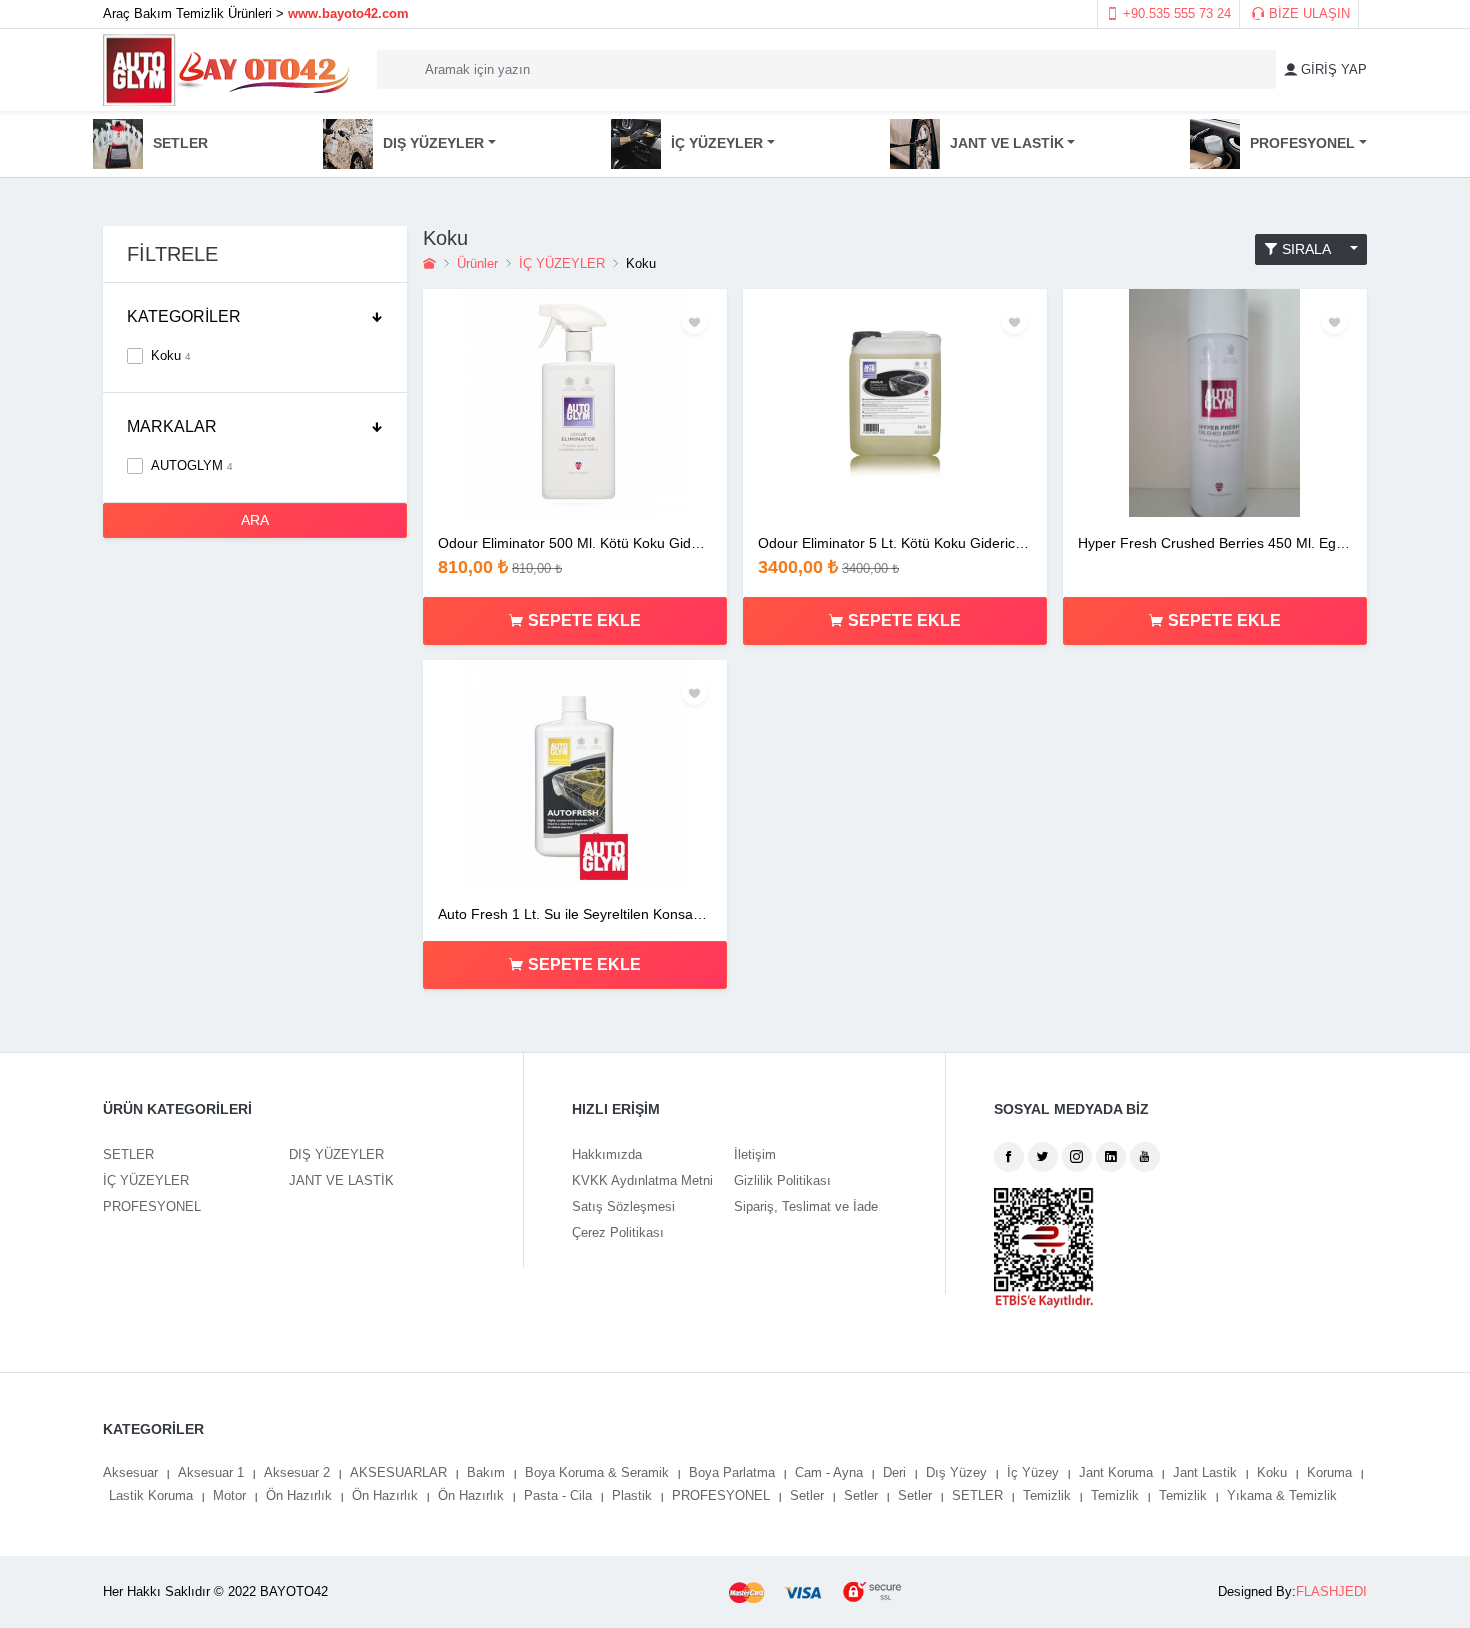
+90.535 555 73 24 (1175, 13)
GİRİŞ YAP (1332, 69)
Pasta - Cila (558, 1495)
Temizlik (1047, 1495)
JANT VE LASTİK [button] (1007, 142)
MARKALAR (172, 426)
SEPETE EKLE (590, 620)
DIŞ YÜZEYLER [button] (433, 142)
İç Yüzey (1033, 1472)
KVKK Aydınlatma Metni (642, 1180)
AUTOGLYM (192, 465)
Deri (894, 1472)
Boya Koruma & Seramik (597, 1472)
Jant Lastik (1205, 1472)
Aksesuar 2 (297, 1472)
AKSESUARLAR (398, 1472)
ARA (255, 520)
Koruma (1329, 1472)
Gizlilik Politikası (782, 1180)
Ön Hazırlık (299, 1495)
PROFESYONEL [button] (1302, 142)
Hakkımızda (607, 1154)
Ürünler (477, 263)
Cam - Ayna (829, 1472)
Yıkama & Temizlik (1282, 1495)
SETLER (180, 142)
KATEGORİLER (184, 316)
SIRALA (1312, 249)
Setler (807, 1495)
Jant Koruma (1116, 1472)
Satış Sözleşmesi (623, 1206)
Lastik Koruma (151, 1495)
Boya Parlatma (732, 1472)
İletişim (755, 1154)
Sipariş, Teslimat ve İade (806, 1206)
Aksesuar (130, 1472)
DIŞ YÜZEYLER (336, 1154)
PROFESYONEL (152, 1206)
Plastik (632, 1495)
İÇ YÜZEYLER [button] (717, 142)
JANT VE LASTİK (341, 1180)
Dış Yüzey (956, 1472)
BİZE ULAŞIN (1307, 13)
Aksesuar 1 (211, 1472)
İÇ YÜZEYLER (562, 263)
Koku (171, 355)
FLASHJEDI (1331, 1591)
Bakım (486, 1472)
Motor (229, 1495)
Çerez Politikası (618, 1232)
